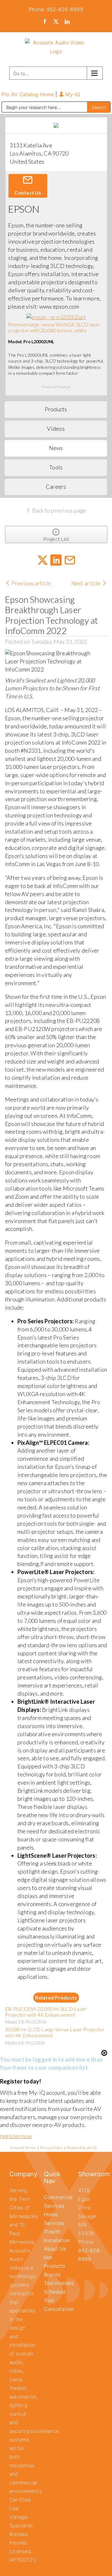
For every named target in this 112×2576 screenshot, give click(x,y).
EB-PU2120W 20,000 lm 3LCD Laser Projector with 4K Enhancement (46, 2012)
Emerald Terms (23, 2148)
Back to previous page (58, 510)
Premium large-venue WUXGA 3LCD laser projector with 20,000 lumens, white (54, 327)
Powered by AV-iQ (82, 2148)
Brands (52, 2275)
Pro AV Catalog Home (29, 94)
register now (16, 2136)
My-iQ (72, 94)
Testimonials (59, 2283)
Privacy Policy (51, 2148)
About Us (55, 2249)
